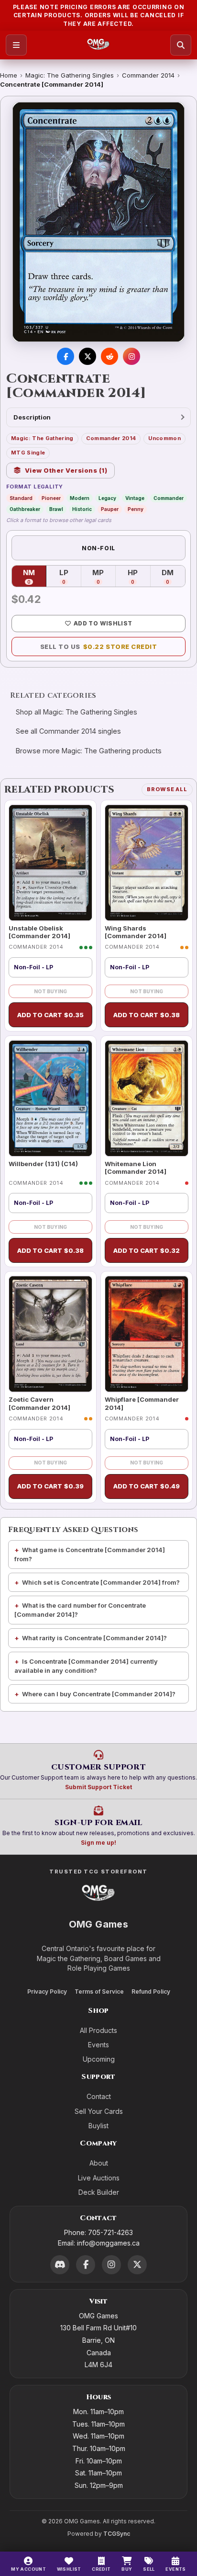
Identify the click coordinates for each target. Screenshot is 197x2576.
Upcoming (99, 2059)
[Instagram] (111, 2265)
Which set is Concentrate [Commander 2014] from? (101, 1582)
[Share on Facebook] (66, 356)
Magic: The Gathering (42, 438)
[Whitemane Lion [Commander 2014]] (147, 1098)
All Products (98, 2030)
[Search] (181, 45)
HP (139, 577)
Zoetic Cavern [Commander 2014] (39, 1403)
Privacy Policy (47, 1992)
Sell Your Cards (99, 2111)
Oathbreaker (25, 509)
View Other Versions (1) (66, 470)
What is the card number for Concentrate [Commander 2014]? (80, 1610)
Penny (136, 509)
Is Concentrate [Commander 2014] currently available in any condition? (86, 1666)
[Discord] (60, 2265)
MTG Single (28, 453)
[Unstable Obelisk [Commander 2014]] (50, 863)
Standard (21, 498)
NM (35, 577)
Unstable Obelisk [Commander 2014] (39, 932)
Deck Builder (99, 2192)
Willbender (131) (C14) (43, 1164)
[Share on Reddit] (109, 356)
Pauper (110, 509)
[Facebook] (86, 2265)
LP (70, 577)
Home (9, 75)
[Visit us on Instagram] (131, 356)
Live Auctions (99, 2178)
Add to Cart (50, 1015)
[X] (137, 2265)
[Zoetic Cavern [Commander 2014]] (50, 1334)
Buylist (98, 2126)
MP (104, 577)
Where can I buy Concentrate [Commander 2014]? (99, 1694)
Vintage (135, 498)
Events (98, 2045)
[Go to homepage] (98, 45)
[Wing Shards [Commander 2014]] (147, 863)
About (99, 2163)
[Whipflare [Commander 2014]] (147, 1334)
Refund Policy (151, 1992)
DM (173, 577)
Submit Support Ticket (98, 1787)
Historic (82, 509)
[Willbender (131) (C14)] (50, 1098)
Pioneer (51, 498)
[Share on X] (88, 356)
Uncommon (164, 438)
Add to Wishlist (103, 623)
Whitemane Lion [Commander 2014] (136, 1168)
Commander (169, 498)
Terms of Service (99, 1992)
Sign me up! (98, 1843)
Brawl (56, 509)
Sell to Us (99, 647)
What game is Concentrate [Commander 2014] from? (90, 1554)
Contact (99, 2096)
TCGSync (117, 2534)
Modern (80, 498)
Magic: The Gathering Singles (70, 75)
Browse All (167, 789)
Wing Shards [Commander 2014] (136, 932)
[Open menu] (16, 45)
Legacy (107, 498)
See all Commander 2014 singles (68, 731)
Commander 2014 (148, 75)
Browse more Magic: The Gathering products (89, 751)
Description (32, 417)
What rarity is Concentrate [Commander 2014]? (94, 1638)
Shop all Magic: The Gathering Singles (77, 712)
